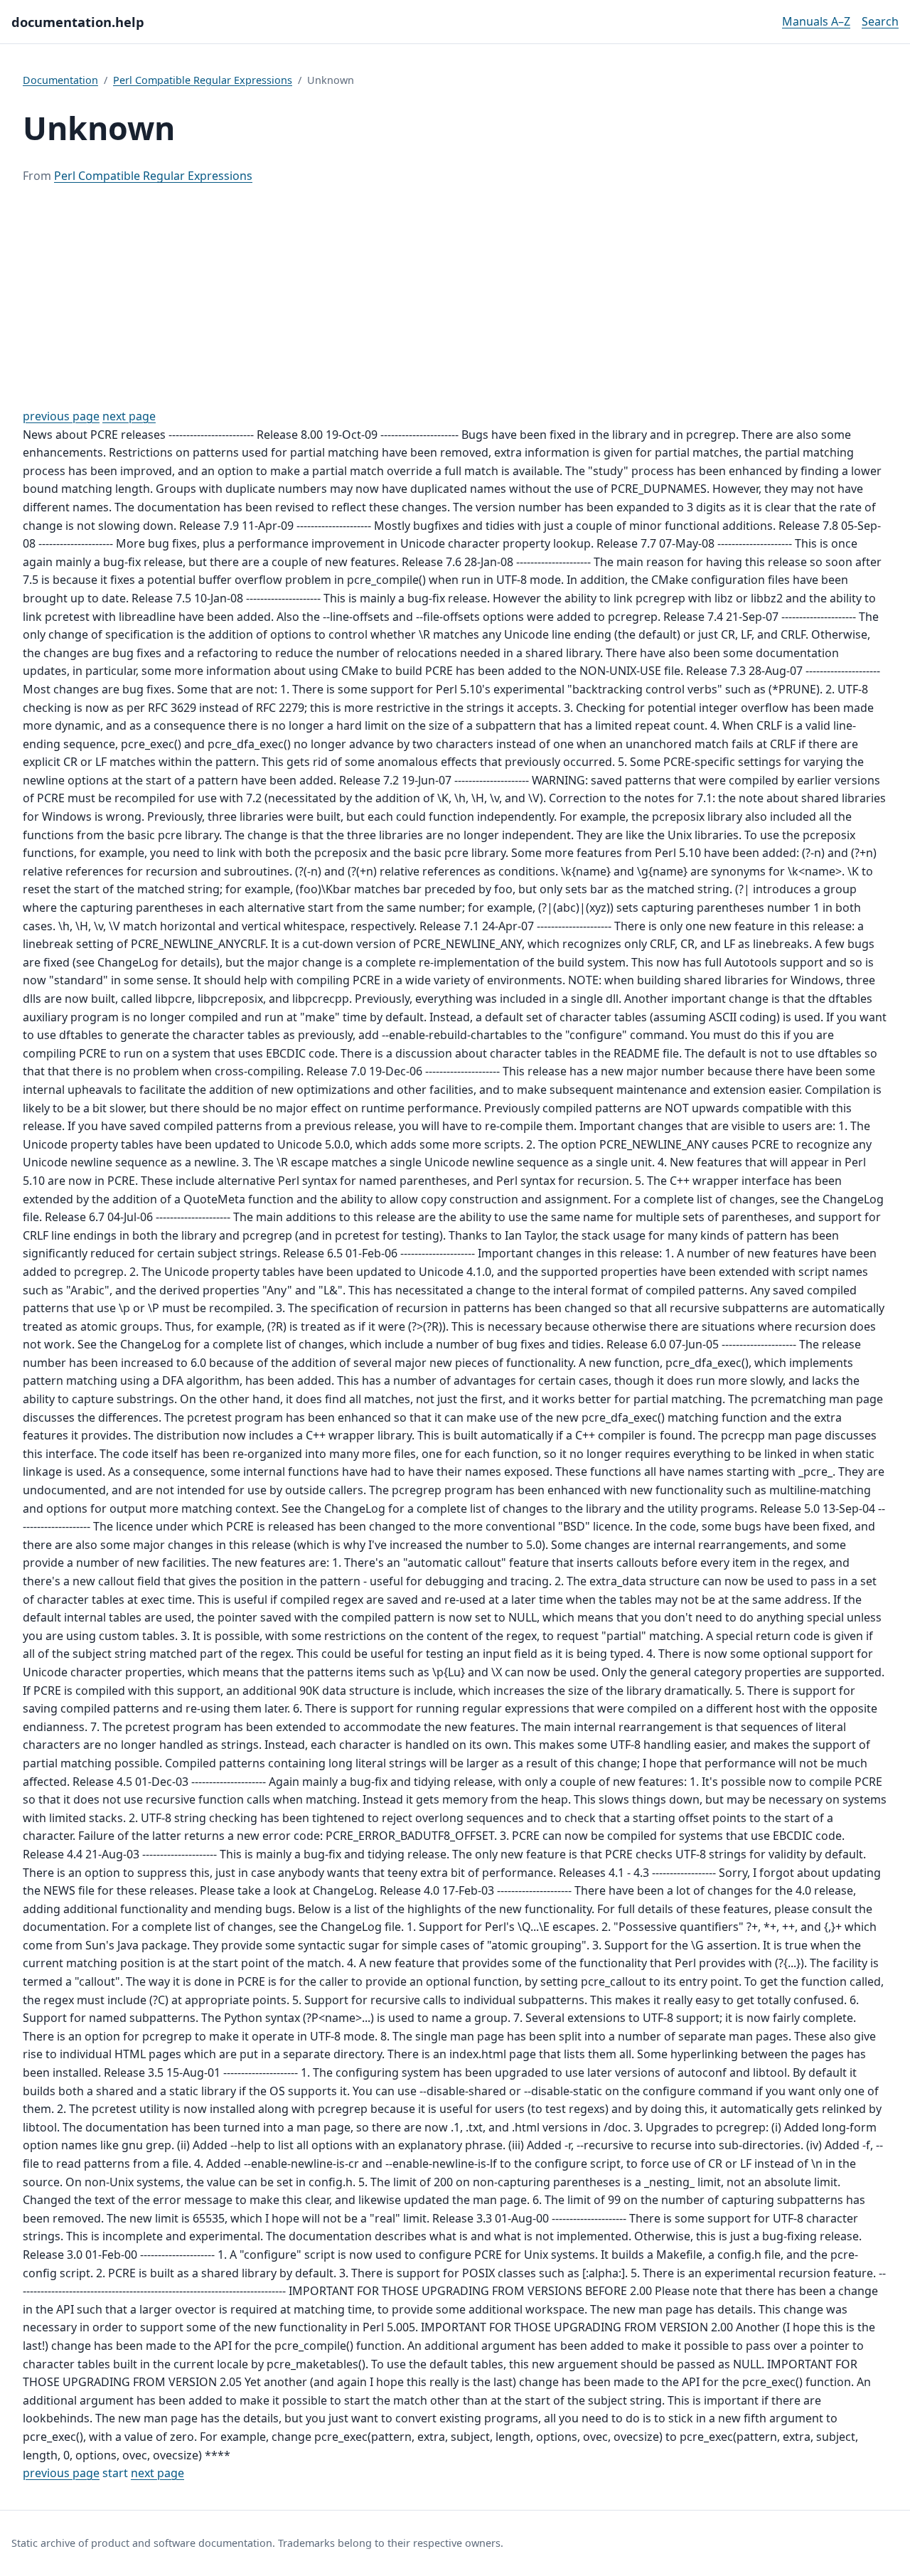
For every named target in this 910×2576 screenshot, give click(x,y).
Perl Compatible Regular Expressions (203, 80)
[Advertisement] (455, 297)
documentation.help (78, 22)
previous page (61, 416)
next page (129, 416)
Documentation (60, 80)
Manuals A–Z (816, 21)
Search (880, 21)
